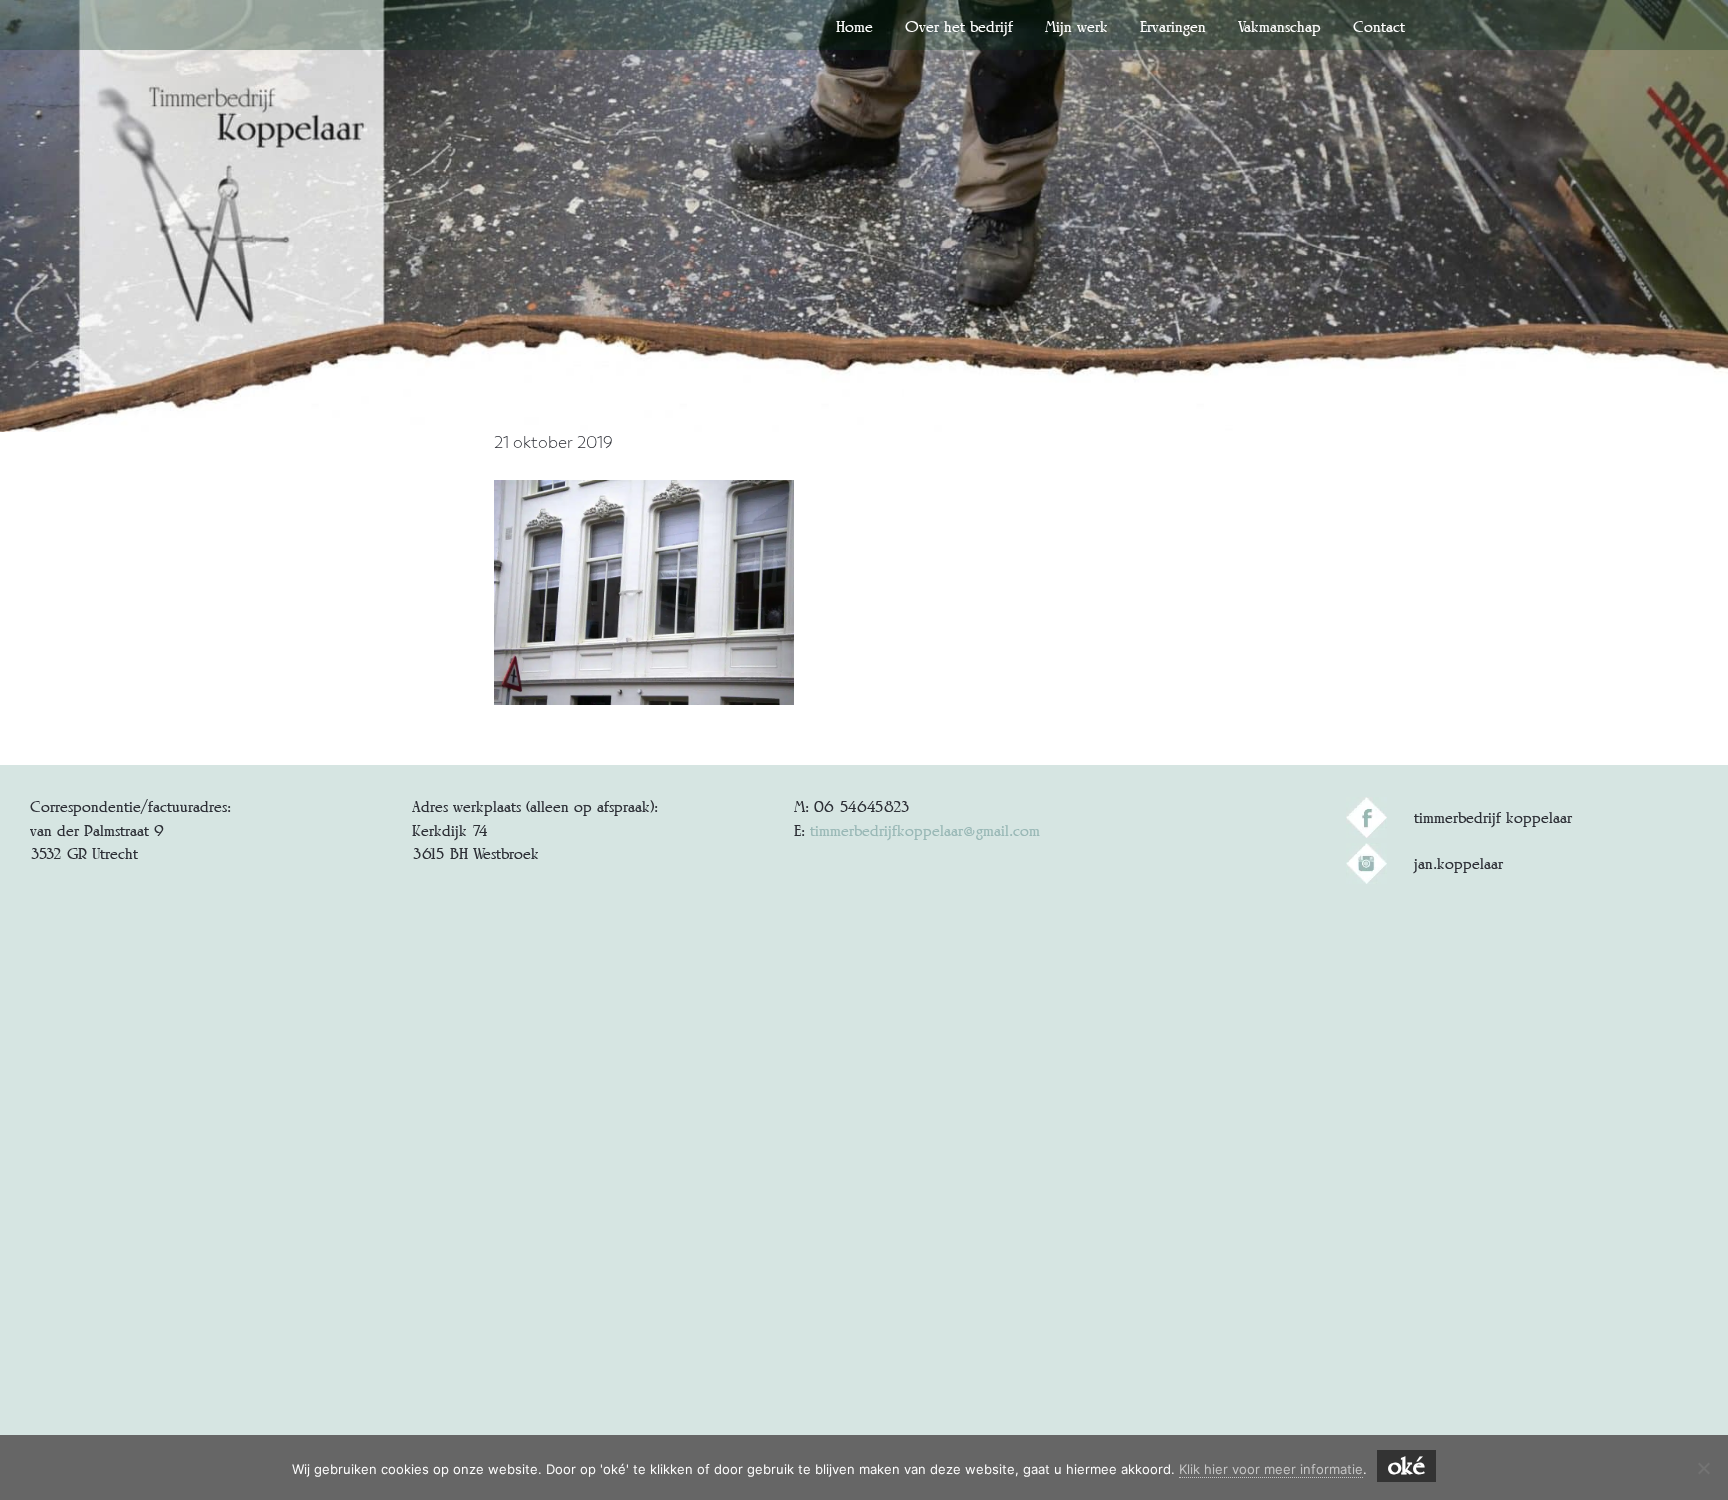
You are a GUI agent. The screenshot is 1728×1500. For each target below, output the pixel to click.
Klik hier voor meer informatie (1271, 1469)
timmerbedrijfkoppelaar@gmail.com (925, 830)
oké (1406, 1466)
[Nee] (1703, 1468)
